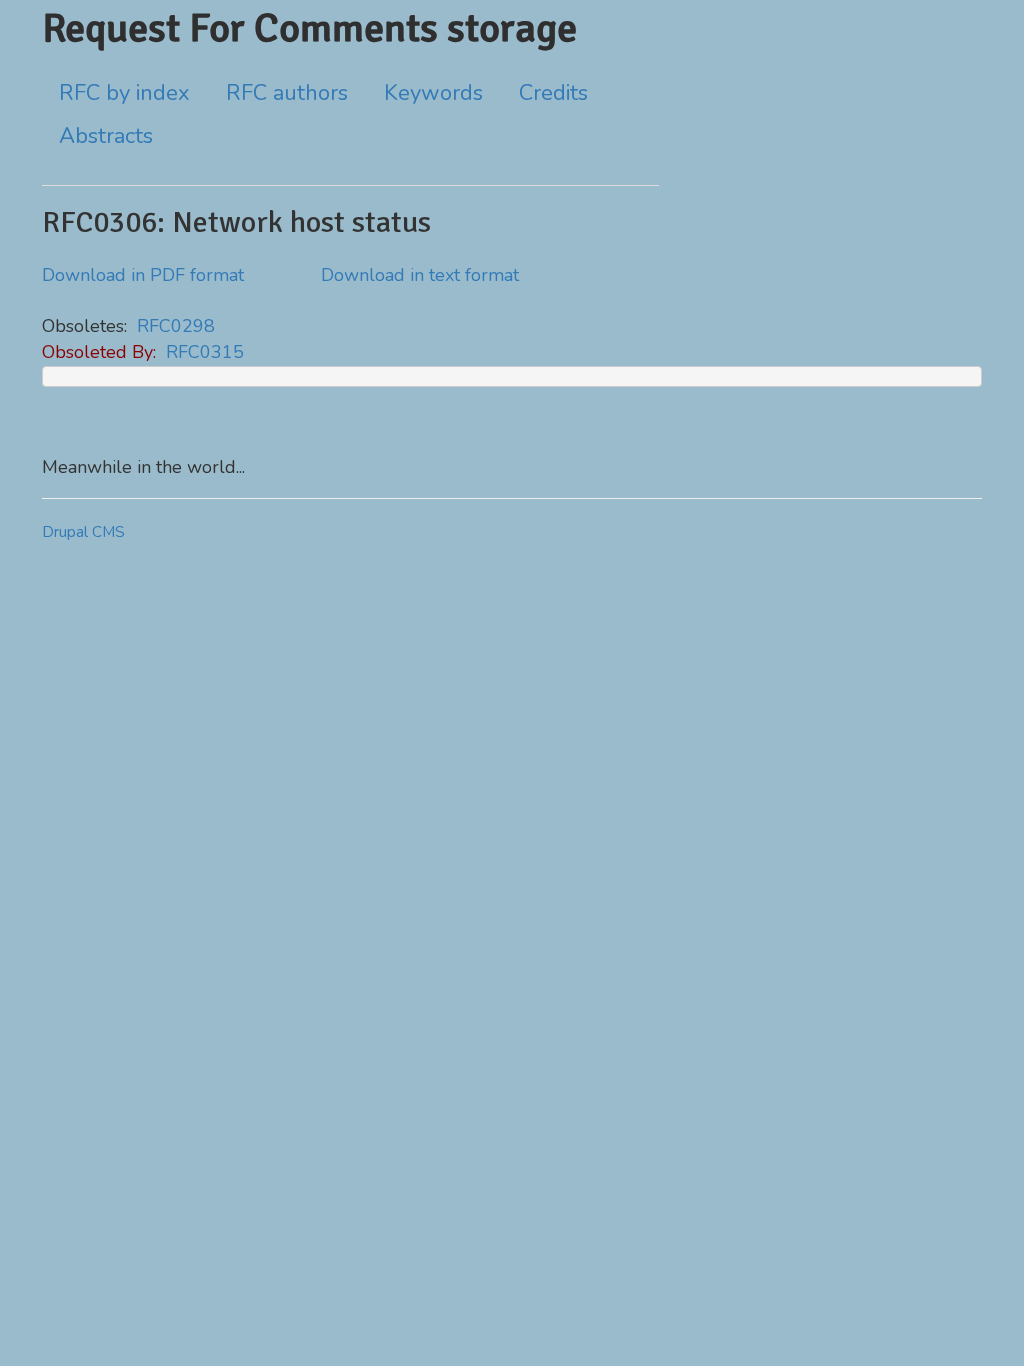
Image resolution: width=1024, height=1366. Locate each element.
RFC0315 (205, 352)
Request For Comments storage (309, 28)
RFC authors (287, 93)
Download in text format (420, 275)
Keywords (433, 93)
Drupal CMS (83, 532)
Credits (553, 93)
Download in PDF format (143, 275)
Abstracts (106, 136)
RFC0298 (176, 326)
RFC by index (124, 93)
